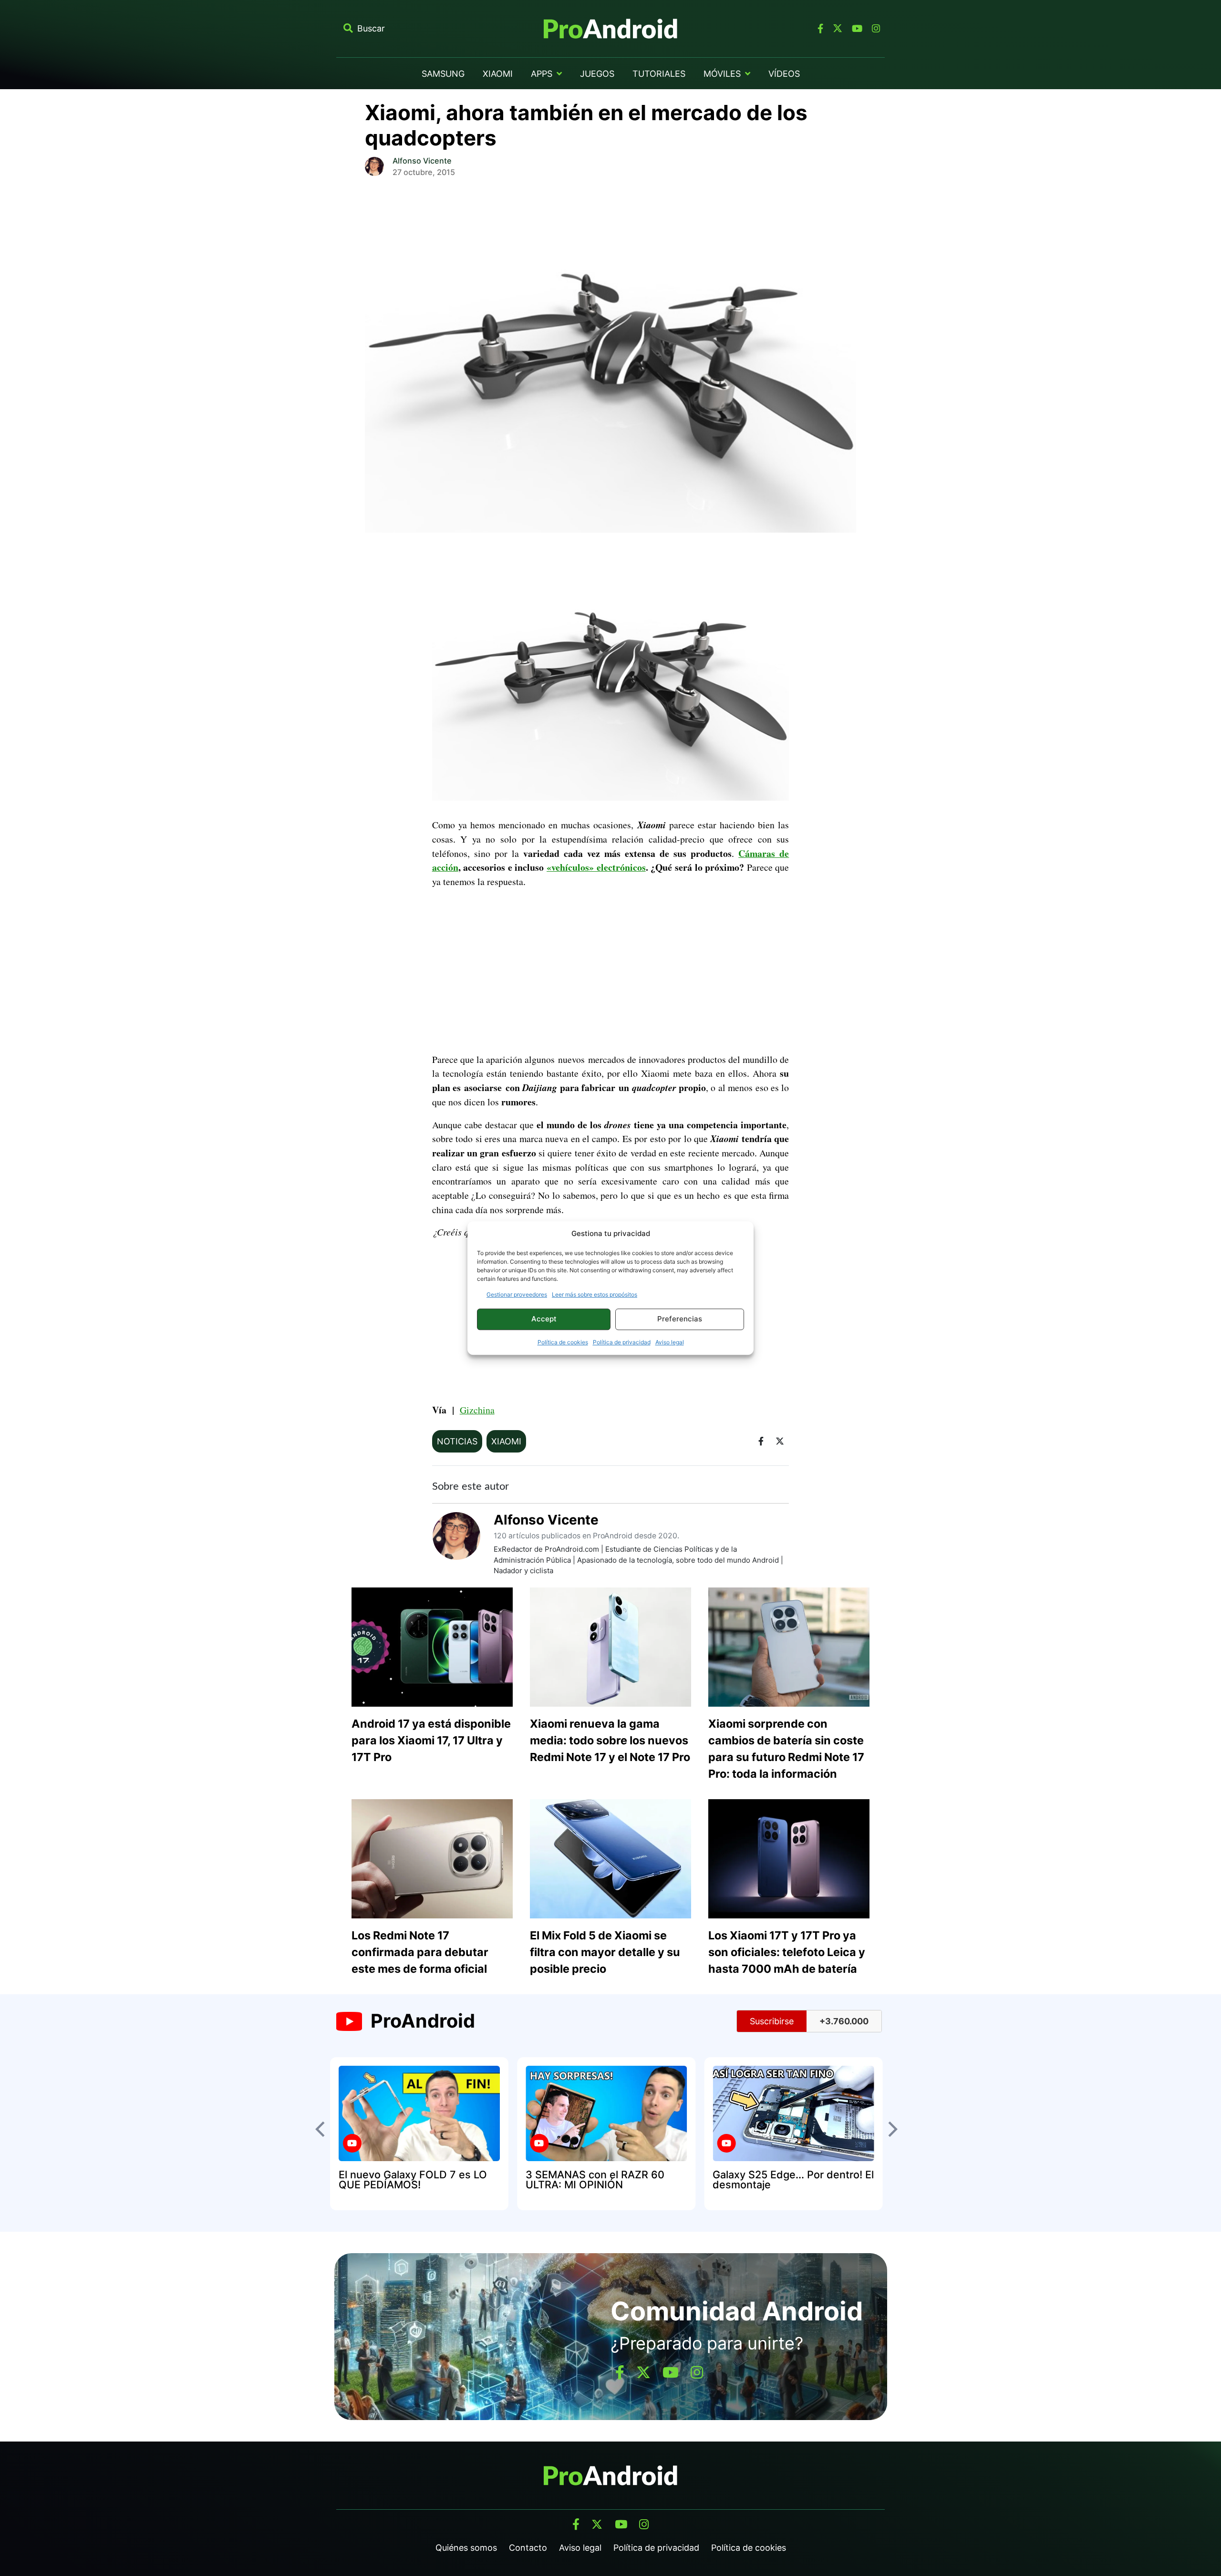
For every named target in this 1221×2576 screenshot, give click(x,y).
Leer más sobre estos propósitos (595, 1294)
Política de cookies (563, 1342)
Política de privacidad (622, 1342)
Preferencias (680, 1319)
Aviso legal (670, 1342)
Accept (544, 1319)
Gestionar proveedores (517, 1294)
